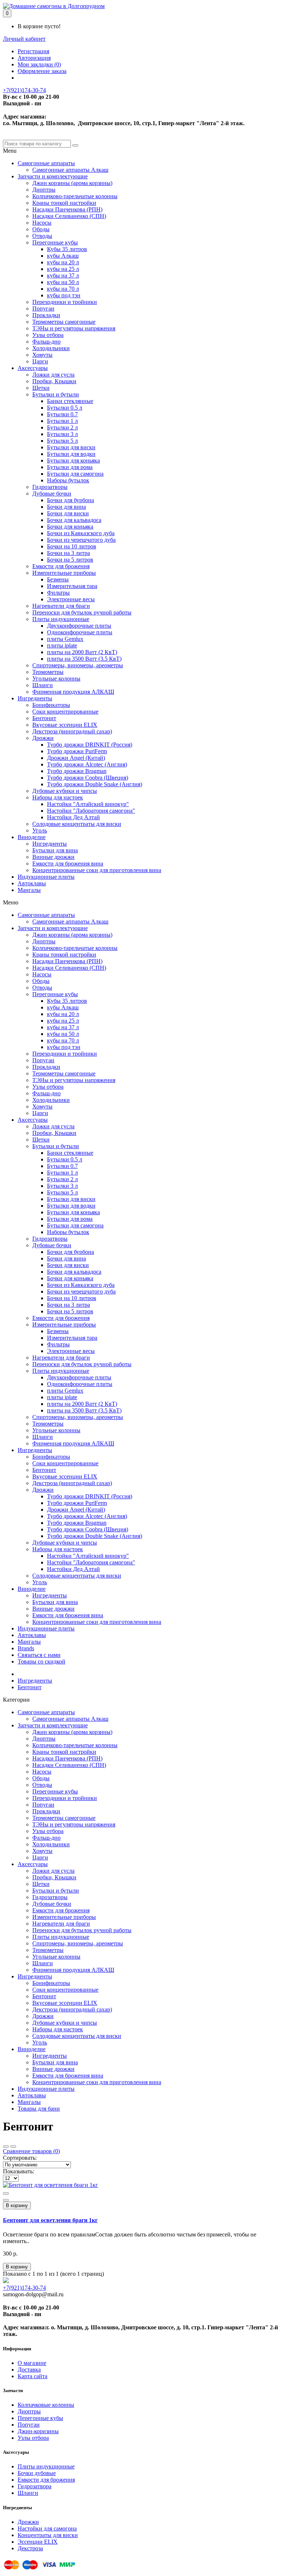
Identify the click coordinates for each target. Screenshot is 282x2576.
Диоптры (44, 190)
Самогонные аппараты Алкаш (70, 170)
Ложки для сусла (53, 375)
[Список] (13, 2147)
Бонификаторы (51, 705)
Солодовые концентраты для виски (77, 824)
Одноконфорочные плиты (80, 632)
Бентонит (44, 718)
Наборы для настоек (58, 797)
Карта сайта (32, 2376)
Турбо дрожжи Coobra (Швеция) (88, 778)
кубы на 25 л (63, 269)
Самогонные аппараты (46, 163)
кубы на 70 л (63, 289)
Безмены (58, 579)
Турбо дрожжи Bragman (77, 771)
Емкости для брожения (61, 566)
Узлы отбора (48, 335)
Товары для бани (39, 2109)
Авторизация (34, 58)
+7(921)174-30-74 (24, 90)
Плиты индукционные (61, 619)
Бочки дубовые (37, 2473)
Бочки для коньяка (70, 527)
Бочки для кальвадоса (74, 520)
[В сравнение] (6, 2200)
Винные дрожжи (53, 857)
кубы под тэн (64, 295)
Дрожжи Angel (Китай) (76, 758)
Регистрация (33, 51)
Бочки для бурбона (70, 500)
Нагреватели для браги (61, 606)
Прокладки (46, 315)
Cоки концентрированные (65, 712)
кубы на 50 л (63, 282)
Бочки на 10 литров (72, 546)
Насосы (42, 223)
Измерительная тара (72, 586)
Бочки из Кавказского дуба (81, 533)
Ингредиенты (35, 698)
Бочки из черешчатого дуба (81, 540)
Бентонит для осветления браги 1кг (50, 2220)
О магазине (32, 2363)
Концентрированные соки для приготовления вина (97, 870)
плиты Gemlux (65, 639)
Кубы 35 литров (67, 249)
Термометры (48, 672)
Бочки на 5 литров (70, 560)
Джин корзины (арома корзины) (72, 183)
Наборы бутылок (68, 480)
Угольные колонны (56, 679)
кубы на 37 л (63, 275)
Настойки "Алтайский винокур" (88, 804)
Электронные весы (71, 599)
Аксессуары (33, 368)
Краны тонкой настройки (64, 203)
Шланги (43, 685)
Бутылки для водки (71, 454)
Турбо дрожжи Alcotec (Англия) (87, 764)
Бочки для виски (68, 513)
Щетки (41, 388)
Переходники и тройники (65, 302)
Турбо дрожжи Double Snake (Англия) (95, 784)
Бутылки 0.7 (62, 414)
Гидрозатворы (50, 487)
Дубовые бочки (52, 494)
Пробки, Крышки (54, 381)
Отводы (42, 236)
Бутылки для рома (70, 467)
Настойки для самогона (47, 2528)
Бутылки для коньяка (73, 460)
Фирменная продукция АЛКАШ (73, 692)
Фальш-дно (46, 342)
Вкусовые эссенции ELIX (65, 725)
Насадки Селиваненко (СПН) (69, 216)
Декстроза (30, 2548)
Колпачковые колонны (46, 2405)
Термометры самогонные (64, 322)
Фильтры (58, 593)
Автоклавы (32, 883)
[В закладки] (6, 2194)
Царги (40, 361)
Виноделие (32, 837)
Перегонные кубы (55, 242)
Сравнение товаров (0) (31, 2151)
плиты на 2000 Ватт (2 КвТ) (82, 652)
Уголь (40, 830)
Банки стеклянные (70, 401)
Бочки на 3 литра (68, 553)
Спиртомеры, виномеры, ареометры (78, 665)
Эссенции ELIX (38, 2542)
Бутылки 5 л (62, 441)
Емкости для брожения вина (68, 863)
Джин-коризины (38, 2431)
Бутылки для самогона (75, 474)
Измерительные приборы (64, 573)
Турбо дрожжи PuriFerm (77, 751)
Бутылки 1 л (62, 421)
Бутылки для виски (71, 447)
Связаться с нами (39, 1655)
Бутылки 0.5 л (65, 408)
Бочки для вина (66, 507)
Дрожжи (43, 738)
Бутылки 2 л (62, 427)
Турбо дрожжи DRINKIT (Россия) (90, 745)
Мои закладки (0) (39, 64)
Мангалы (29, 890)
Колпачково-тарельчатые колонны (75, 196)
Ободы (41, 229)
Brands (26, 1648)
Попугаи (43, 309)
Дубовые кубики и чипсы (65, 791)
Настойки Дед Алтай (73, 817)
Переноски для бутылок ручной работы (82, 612)
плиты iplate (62, 645)
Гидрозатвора (35, 2486)
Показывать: (19, 2171)
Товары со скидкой (41, 1661)
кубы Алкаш (63, 256)
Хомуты (42, 355)
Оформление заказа (42, 71)
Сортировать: (20, 2158)
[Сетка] (6, 2147)
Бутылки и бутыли (56, 394)
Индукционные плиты (46, 877)
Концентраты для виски (48, 2535)
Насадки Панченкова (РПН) (67, 209)
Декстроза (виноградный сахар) (72, 731)
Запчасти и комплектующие (53, 176)
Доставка (29, 2370)
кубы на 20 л (63, 262)
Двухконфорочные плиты (79, 626)
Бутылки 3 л (62, 434)
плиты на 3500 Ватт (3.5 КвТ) (84, 659)
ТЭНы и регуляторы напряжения (74, 328)
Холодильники (51, 348)
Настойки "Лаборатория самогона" (91, 811)
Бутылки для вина (55, 850)
